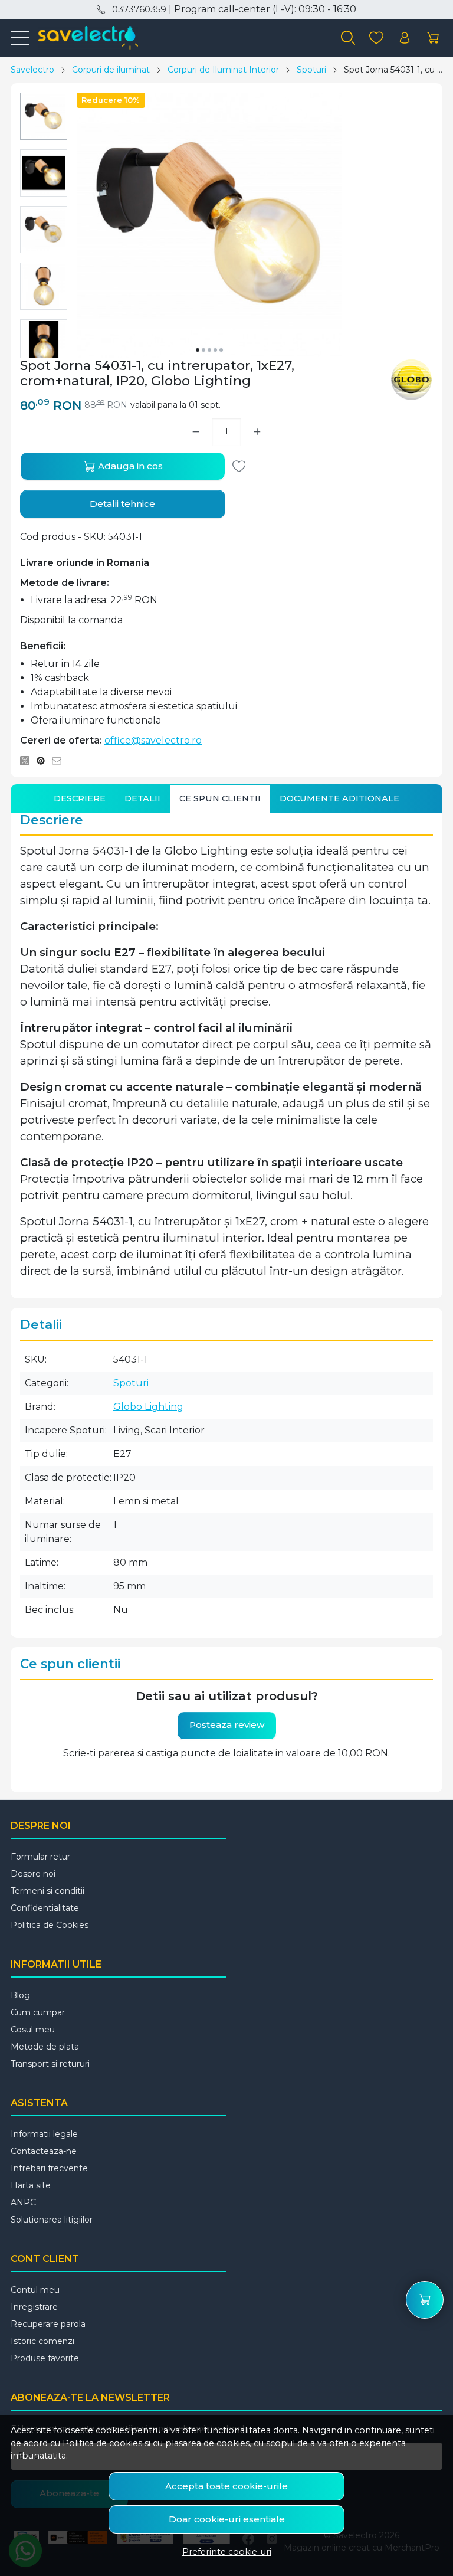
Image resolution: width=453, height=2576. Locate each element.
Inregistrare (34, 2307)
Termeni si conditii (47, 1891)
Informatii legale (44, 2134)
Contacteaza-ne (44, 2151)
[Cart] (433, 38)
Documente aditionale (339, 798)
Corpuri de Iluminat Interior (223, 70)
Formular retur (40, 1857)
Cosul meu (33, 2030)
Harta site (31, 2185)
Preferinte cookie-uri (227, 2552)
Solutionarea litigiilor (52, 2220)
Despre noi (33, 1874)
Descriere (80, 798)
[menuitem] (44, 116)
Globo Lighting (148, 1407)
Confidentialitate (45, 1908)
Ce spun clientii (220, 798)
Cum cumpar (38, 2012)
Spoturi (311, 70)
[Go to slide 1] (198, 350)
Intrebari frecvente (49, 2168)
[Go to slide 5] (221, 350)
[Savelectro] (83, 38)
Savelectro (32, 70)
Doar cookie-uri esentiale (227, 2519)
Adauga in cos (129, 466)
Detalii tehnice (122, 504)
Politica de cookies (102, 2443)
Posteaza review (227, 1725)
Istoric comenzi (42, 2341)
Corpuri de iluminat (111, 70)
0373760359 (139, 9)
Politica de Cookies (50, 1925)
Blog (20, 1995)
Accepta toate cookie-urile (226, 2486)
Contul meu (35, 2290)
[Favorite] (376, 38)
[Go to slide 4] (215, 350)
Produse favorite (45, 2358)
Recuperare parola (48, 2324)
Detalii (142, 798)
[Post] (28, 761)
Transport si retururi (50, 2064)
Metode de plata (45, 2047)
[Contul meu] (405, 38)
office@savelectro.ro (153, 740)
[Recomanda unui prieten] (60, 761)
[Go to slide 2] (203, 350)
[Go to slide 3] (209, 350)
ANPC (23, 2202)
